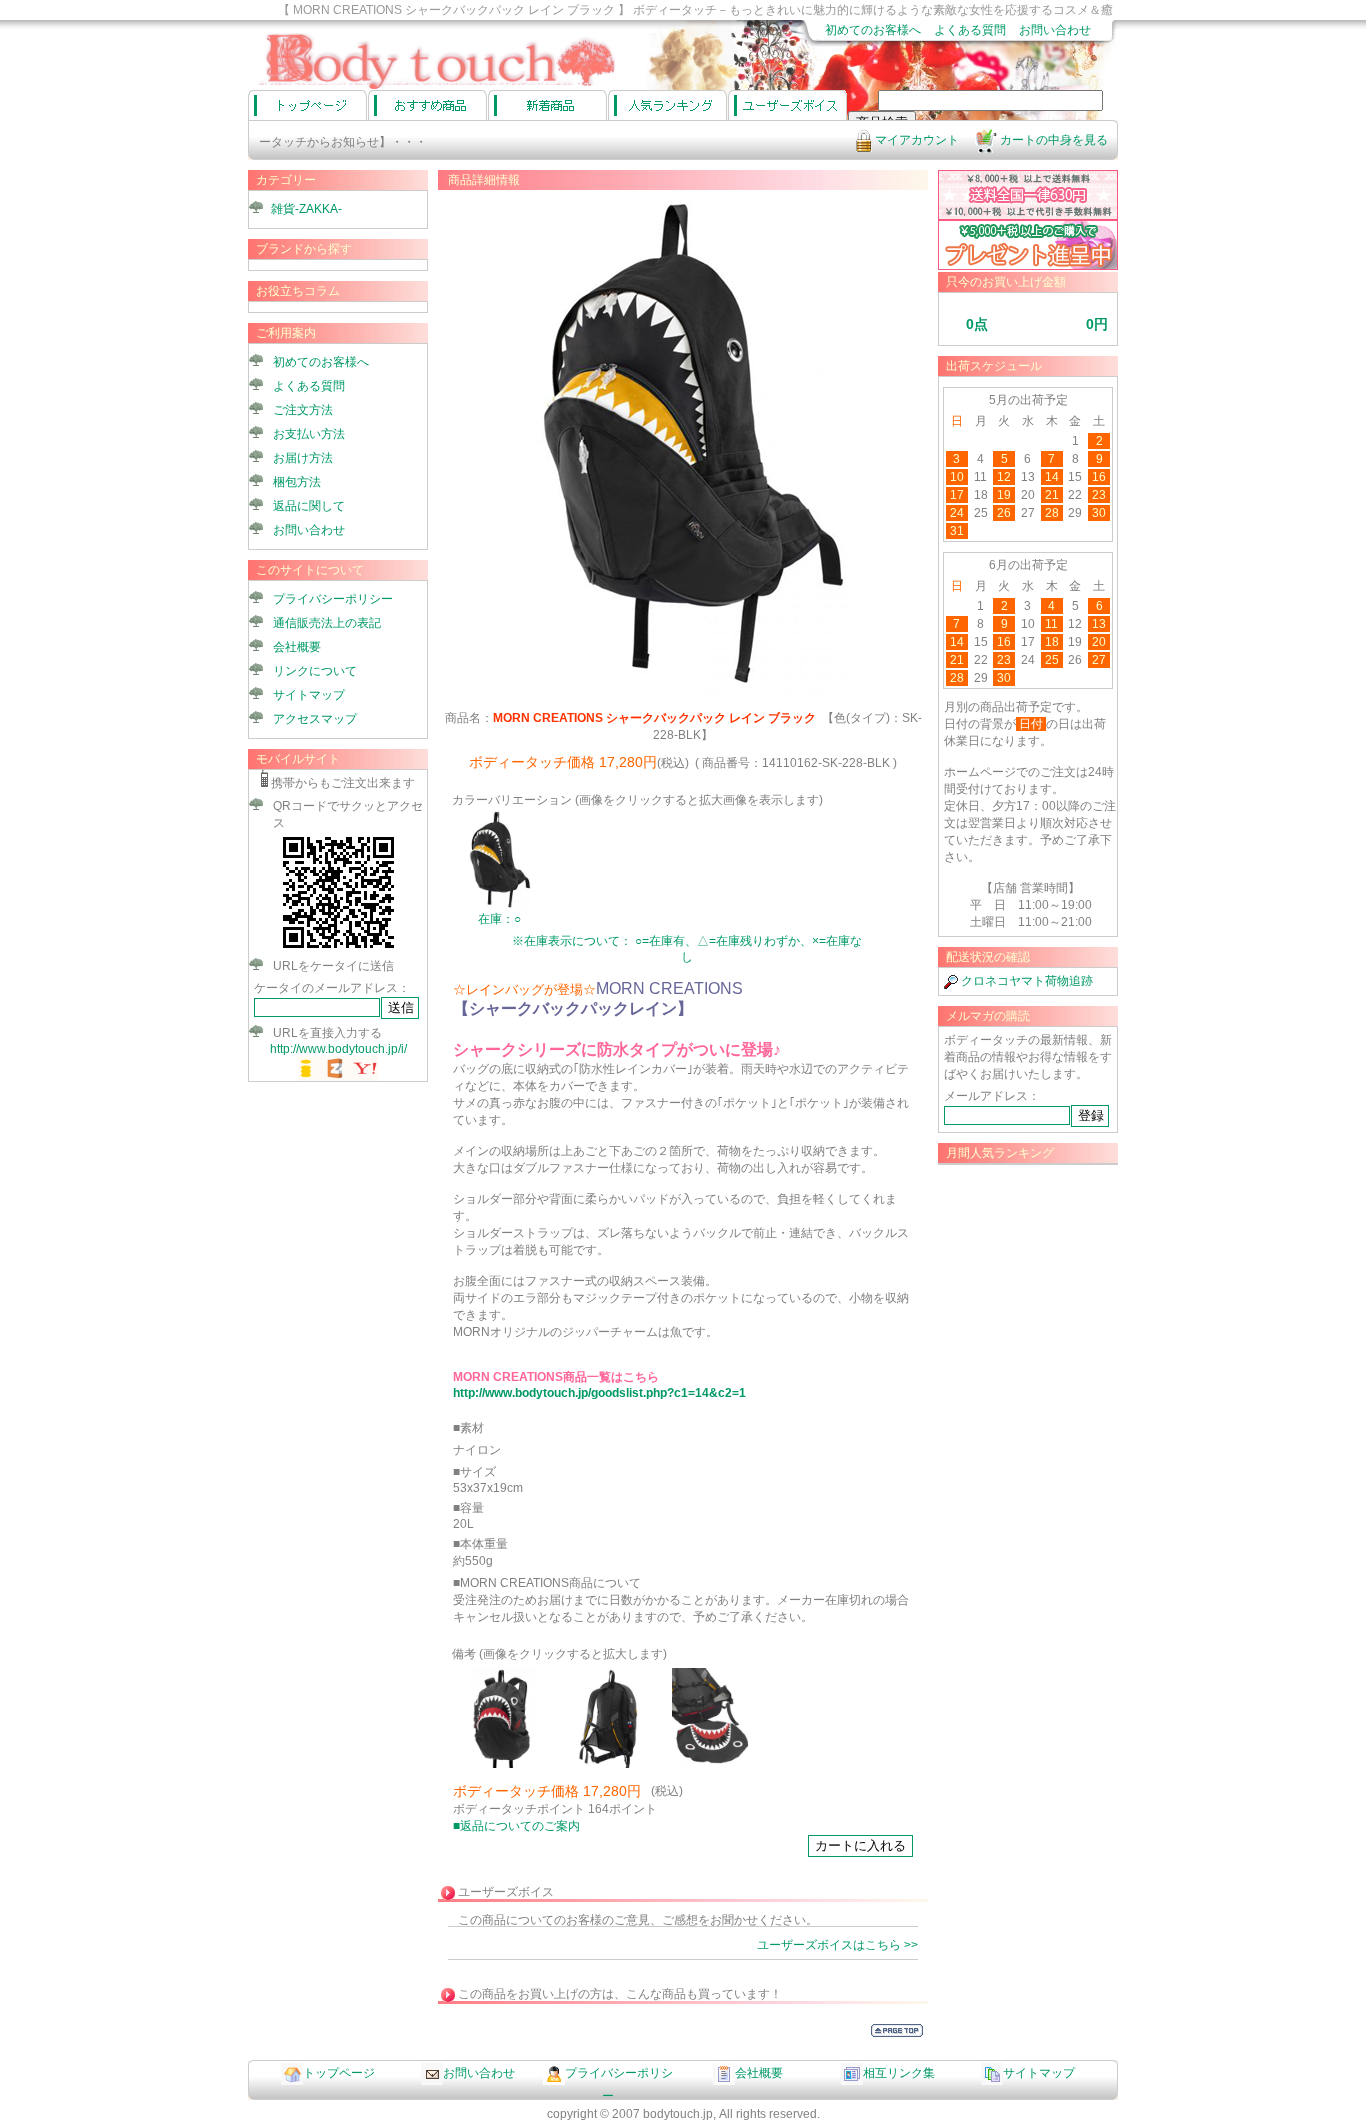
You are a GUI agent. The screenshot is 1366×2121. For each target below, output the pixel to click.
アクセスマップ (315, 719)
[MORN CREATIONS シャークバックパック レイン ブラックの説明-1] (502, 1764)
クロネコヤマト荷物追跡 (1025, 981)
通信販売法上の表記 (327, 623)
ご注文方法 (303, 410)
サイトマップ (309, 695)
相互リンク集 (899, 2073)
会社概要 (297, 647)
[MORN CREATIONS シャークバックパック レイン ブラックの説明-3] (722, 1764)
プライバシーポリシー (333, 599)
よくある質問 (970, 30)
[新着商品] (547, 105)
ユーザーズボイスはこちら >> (837, 1945)
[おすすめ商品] (427, 105)
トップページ (339, 2073)
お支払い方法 (309, 434)
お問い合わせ (1055, 30)
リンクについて (315, 671)
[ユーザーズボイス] (787, 105)
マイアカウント (915, 140)
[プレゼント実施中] (1028, 266)
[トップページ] (307, 105)
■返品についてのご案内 (516, 1826)
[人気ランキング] (667, 105)
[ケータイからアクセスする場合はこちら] (338, 948)
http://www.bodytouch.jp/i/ (338, 1049)
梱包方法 (297, 482)
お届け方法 (303, 458)
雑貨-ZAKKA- (306, 209)
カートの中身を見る (1052, 140)
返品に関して (309, 506)
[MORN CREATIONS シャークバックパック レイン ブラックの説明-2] (612, 1764)
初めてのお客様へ (873, 30)
